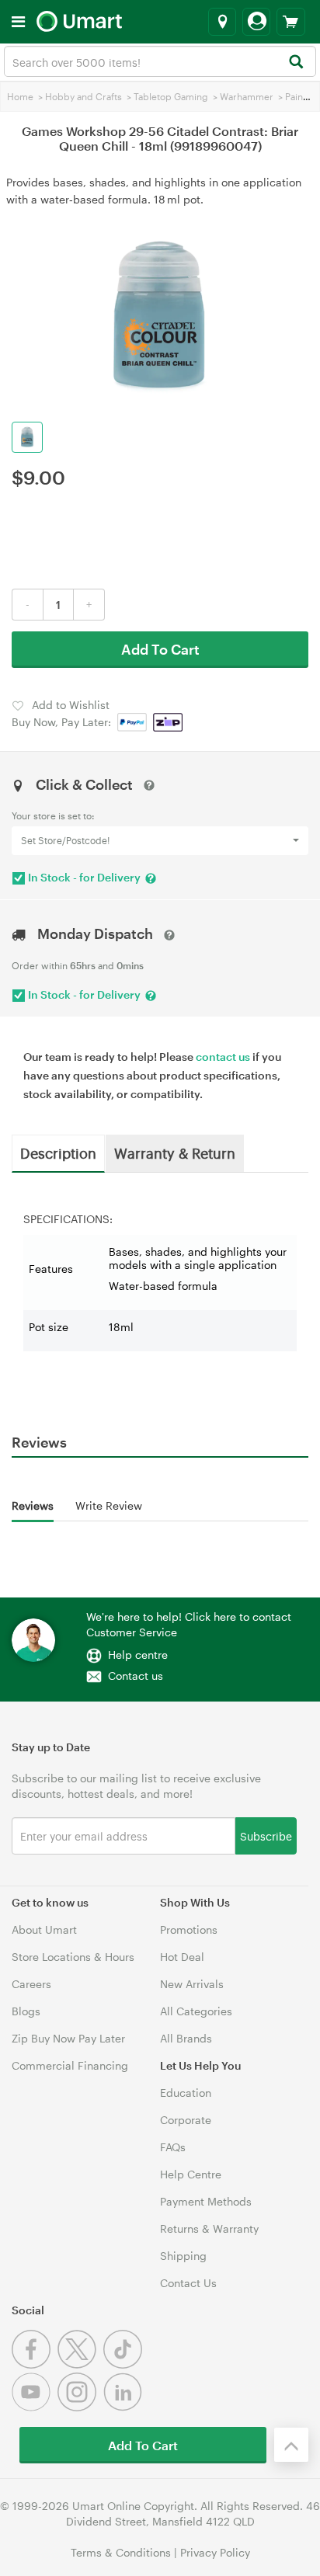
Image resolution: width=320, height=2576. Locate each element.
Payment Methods (206, 2201)
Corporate (186, 2120)
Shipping (183, 2256)
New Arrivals (192, 1984)
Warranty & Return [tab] (175, 1152)
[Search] (296, 63)
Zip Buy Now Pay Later (68, 2038)
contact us (223, 1057)
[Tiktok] (125, 2364)
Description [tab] (58, 1152)
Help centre (138, 1655)
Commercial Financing (70, 2065)
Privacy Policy (215, 2552)
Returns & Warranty (209, 2228)
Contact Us (188, 2283)
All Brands (186, 2038)
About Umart (44, 1929)
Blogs (26, 2011)
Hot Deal (182, 1957)
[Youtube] (35, 2407)
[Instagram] (80, 2407)
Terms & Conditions (121, 2552)
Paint (296, 96)
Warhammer (247, 96)
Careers (31, 1984)
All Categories (196, 2011)
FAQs (173, 2147)
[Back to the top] (291, 2445)
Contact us (136, 1676)
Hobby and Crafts (83, 96)
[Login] (256, 22)
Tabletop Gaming (171, 96)
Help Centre (191, 2174)
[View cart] (291, 22)
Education (186, 2093)
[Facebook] (35, 2364)
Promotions (189, 1929)
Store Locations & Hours (73, 1957)
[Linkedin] (125, 2407)
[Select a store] (222, 22)
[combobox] (160, 61)
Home (20, 96)
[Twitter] (80, 2364)
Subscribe (266, 1836)
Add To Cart (160, 649)
